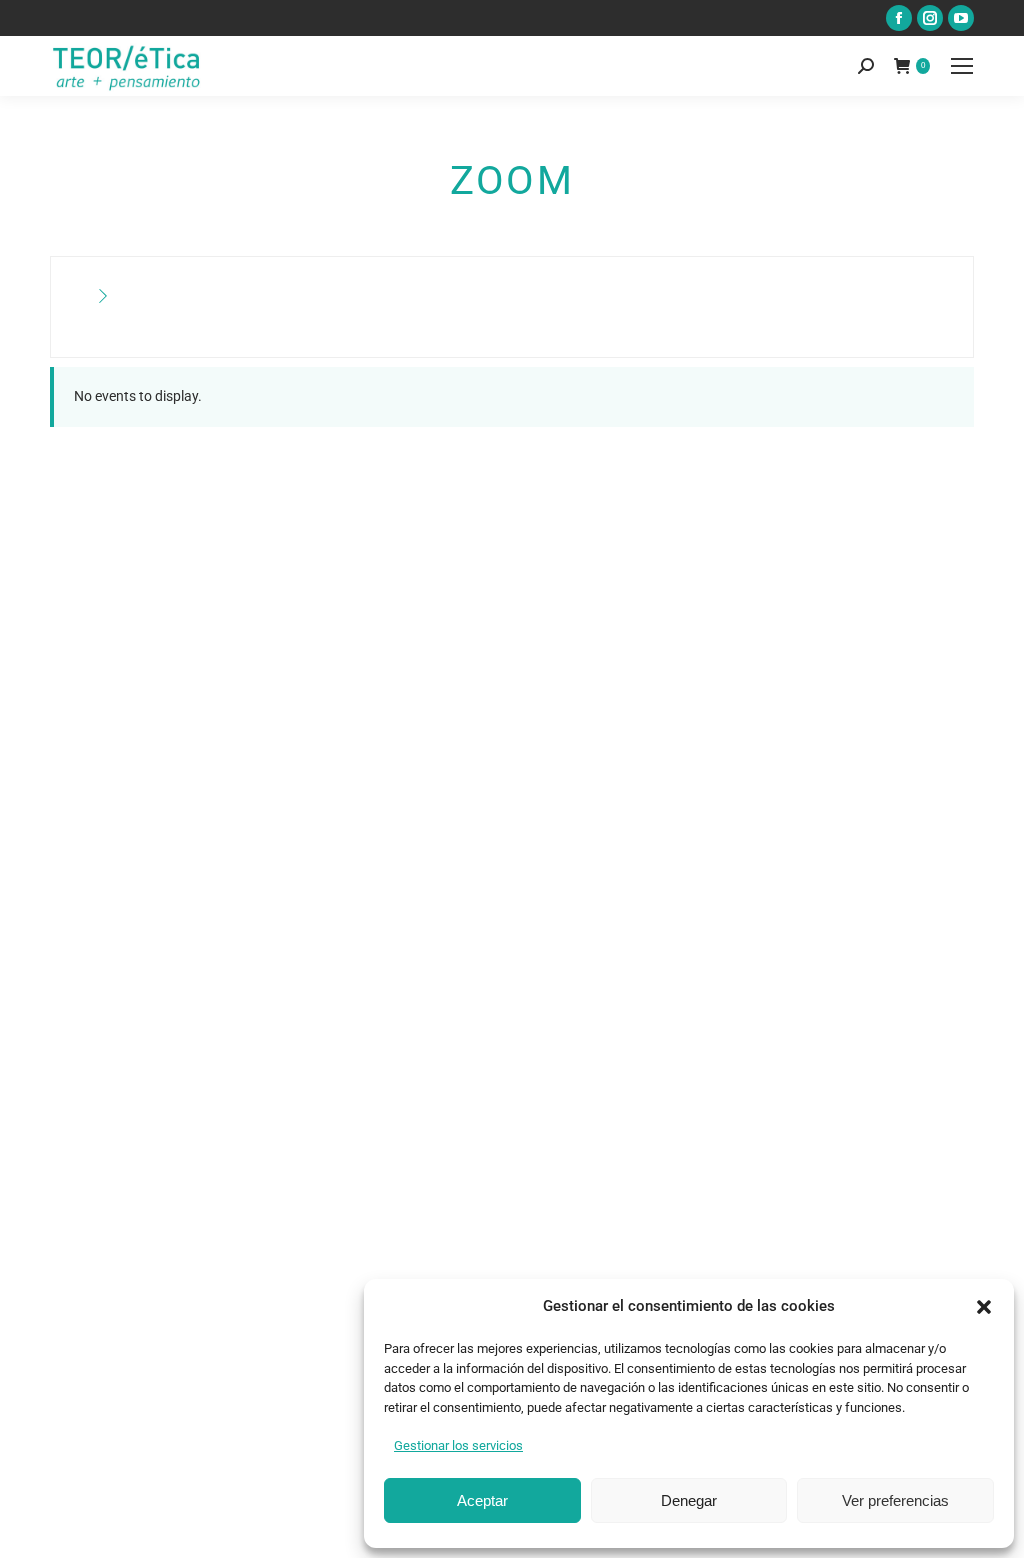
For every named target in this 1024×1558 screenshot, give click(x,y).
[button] (984, 1307)
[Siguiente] (103, 297)
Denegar (689, 1500)
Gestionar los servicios (458, 1445)
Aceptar (482, 1500)
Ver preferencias (895, 1500)
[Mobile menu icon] (962, 66)
